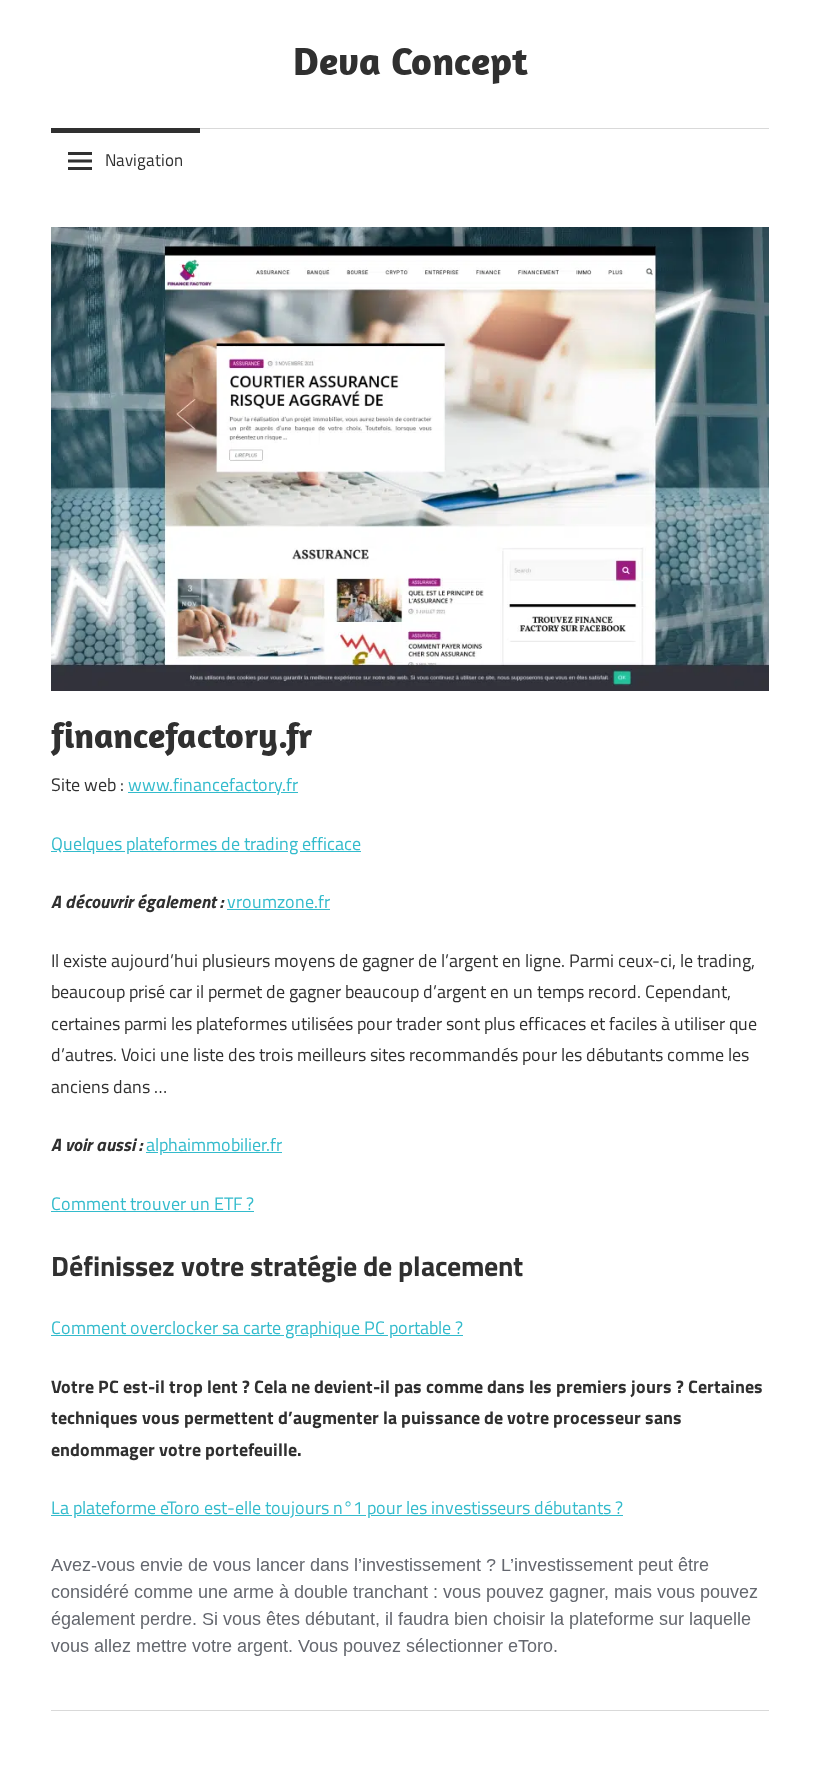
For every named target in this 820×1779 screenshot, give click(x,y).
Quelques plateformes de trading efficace (206, 843)
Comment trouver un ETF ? (152, 1203)
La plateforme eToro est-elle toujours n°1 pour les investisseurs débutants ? (337, 1507)
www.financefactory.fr (213, 784)
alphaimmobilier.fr (214, 1144)
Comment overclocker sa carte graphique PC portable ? (257, 1327)
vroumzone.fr (278, 901)
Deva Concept (410, 60)
